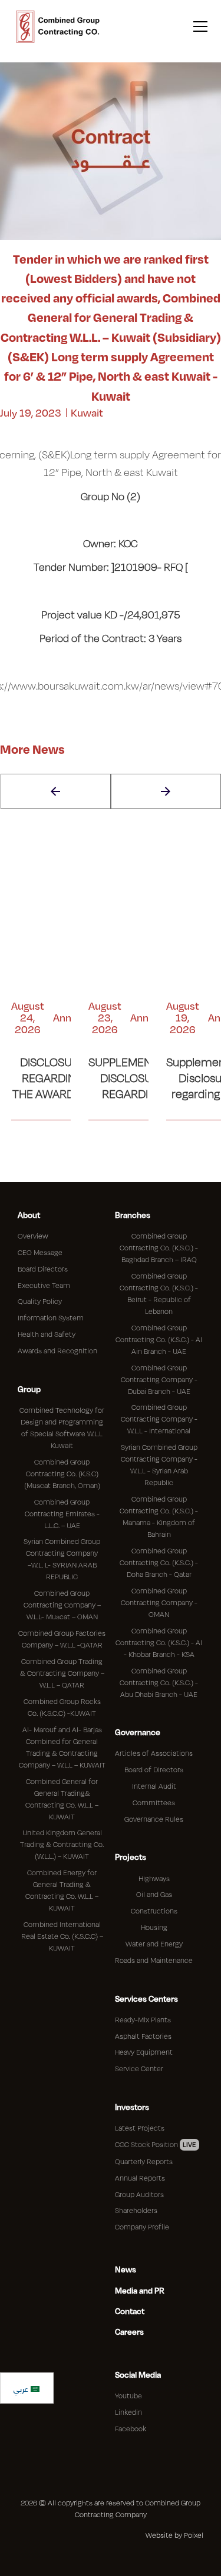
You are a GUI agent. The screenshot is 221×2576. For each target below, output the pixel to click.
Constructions (154, 1911)
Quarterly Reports (144, 2161)
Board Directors (43, 1269)
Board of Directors (154, 1769)
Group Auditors (139, 2194)
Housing (154, 1927)
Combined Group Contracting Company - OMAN (159, 1602)
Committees (154, 1802)
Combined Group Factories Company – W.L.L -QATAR (62, 1639)
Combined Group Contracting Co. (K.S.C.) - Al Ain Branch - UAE (159, 1339)
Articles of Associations (154, 1753)
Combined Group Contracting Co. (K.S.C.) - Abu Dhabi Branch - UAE (159, 1682)
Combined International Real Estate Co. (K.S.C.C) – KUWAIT (62, 1936)
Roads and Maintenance (154, 1960)
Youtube (128, 2395)
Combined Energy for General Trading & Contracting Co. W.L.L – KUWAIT (62, 1890)
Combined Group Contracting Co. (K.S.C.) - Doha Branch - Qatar (159, 1562)
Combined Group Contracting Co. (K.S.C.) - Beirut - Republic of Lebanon (159, 1293)
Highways (154, 1878)
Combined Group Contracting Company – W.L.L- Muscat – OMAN (62, 1605)
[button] (198, 27)
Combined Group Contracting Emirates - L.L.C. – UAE (62, 1513)
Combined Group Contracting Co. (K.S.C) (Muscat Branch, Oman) (62, 1473)
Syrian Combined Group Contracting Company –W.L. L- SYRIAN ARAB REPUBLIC (62, 1559)
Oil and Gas (154, 1894)
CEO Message (40, 1252)
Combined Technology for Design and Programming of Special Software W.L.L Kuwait (62, 1427)
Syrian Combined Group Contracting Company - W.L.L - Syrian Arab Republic (159, 1465)
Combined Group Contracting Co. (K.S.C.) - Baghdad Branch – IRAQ (159, 1247)
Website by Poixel (174, 2535)
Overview (33, 1236)
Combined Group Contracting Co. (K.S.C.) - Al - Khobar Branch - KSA (159, 1642)
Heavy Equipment (144, 2052)
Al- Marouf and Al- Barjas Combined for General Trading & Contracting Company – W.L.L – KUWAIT (62, 1747)
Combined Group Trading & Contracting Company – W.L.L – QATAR (62, 1673)
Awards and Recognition (57, 1350)
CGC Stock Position (156, 2144)
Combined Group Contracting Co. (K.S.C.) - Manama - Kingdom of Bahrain (159, 1516)
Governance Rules (154, 1819)
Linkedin (128, 2412)
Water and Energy (154, 1943)
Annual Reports (140, 2178)
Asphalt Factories (143, 2036)
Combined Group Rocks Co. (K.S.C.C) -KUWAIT (62, 1707)
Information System (51, 1317)
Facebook (131, 2428)
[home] (58, 26)
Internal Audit (154, 1786)
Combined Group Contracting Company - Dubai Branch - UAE (159, 1379)
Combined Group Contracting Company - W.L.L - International (159, 1419)
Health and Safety (47, 1334)
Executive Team (44, 1285)
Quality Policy (40, 1301)
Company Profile (142, 2226)
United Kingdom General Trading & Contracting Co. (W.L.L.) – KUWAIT (62, 1844)
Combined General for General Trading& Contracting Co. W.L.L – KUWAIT (62, 1799)
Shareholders (136, 2210)
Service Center (139, 2068)
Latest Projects (140, 2128)
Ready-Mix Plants (143, 2019)
